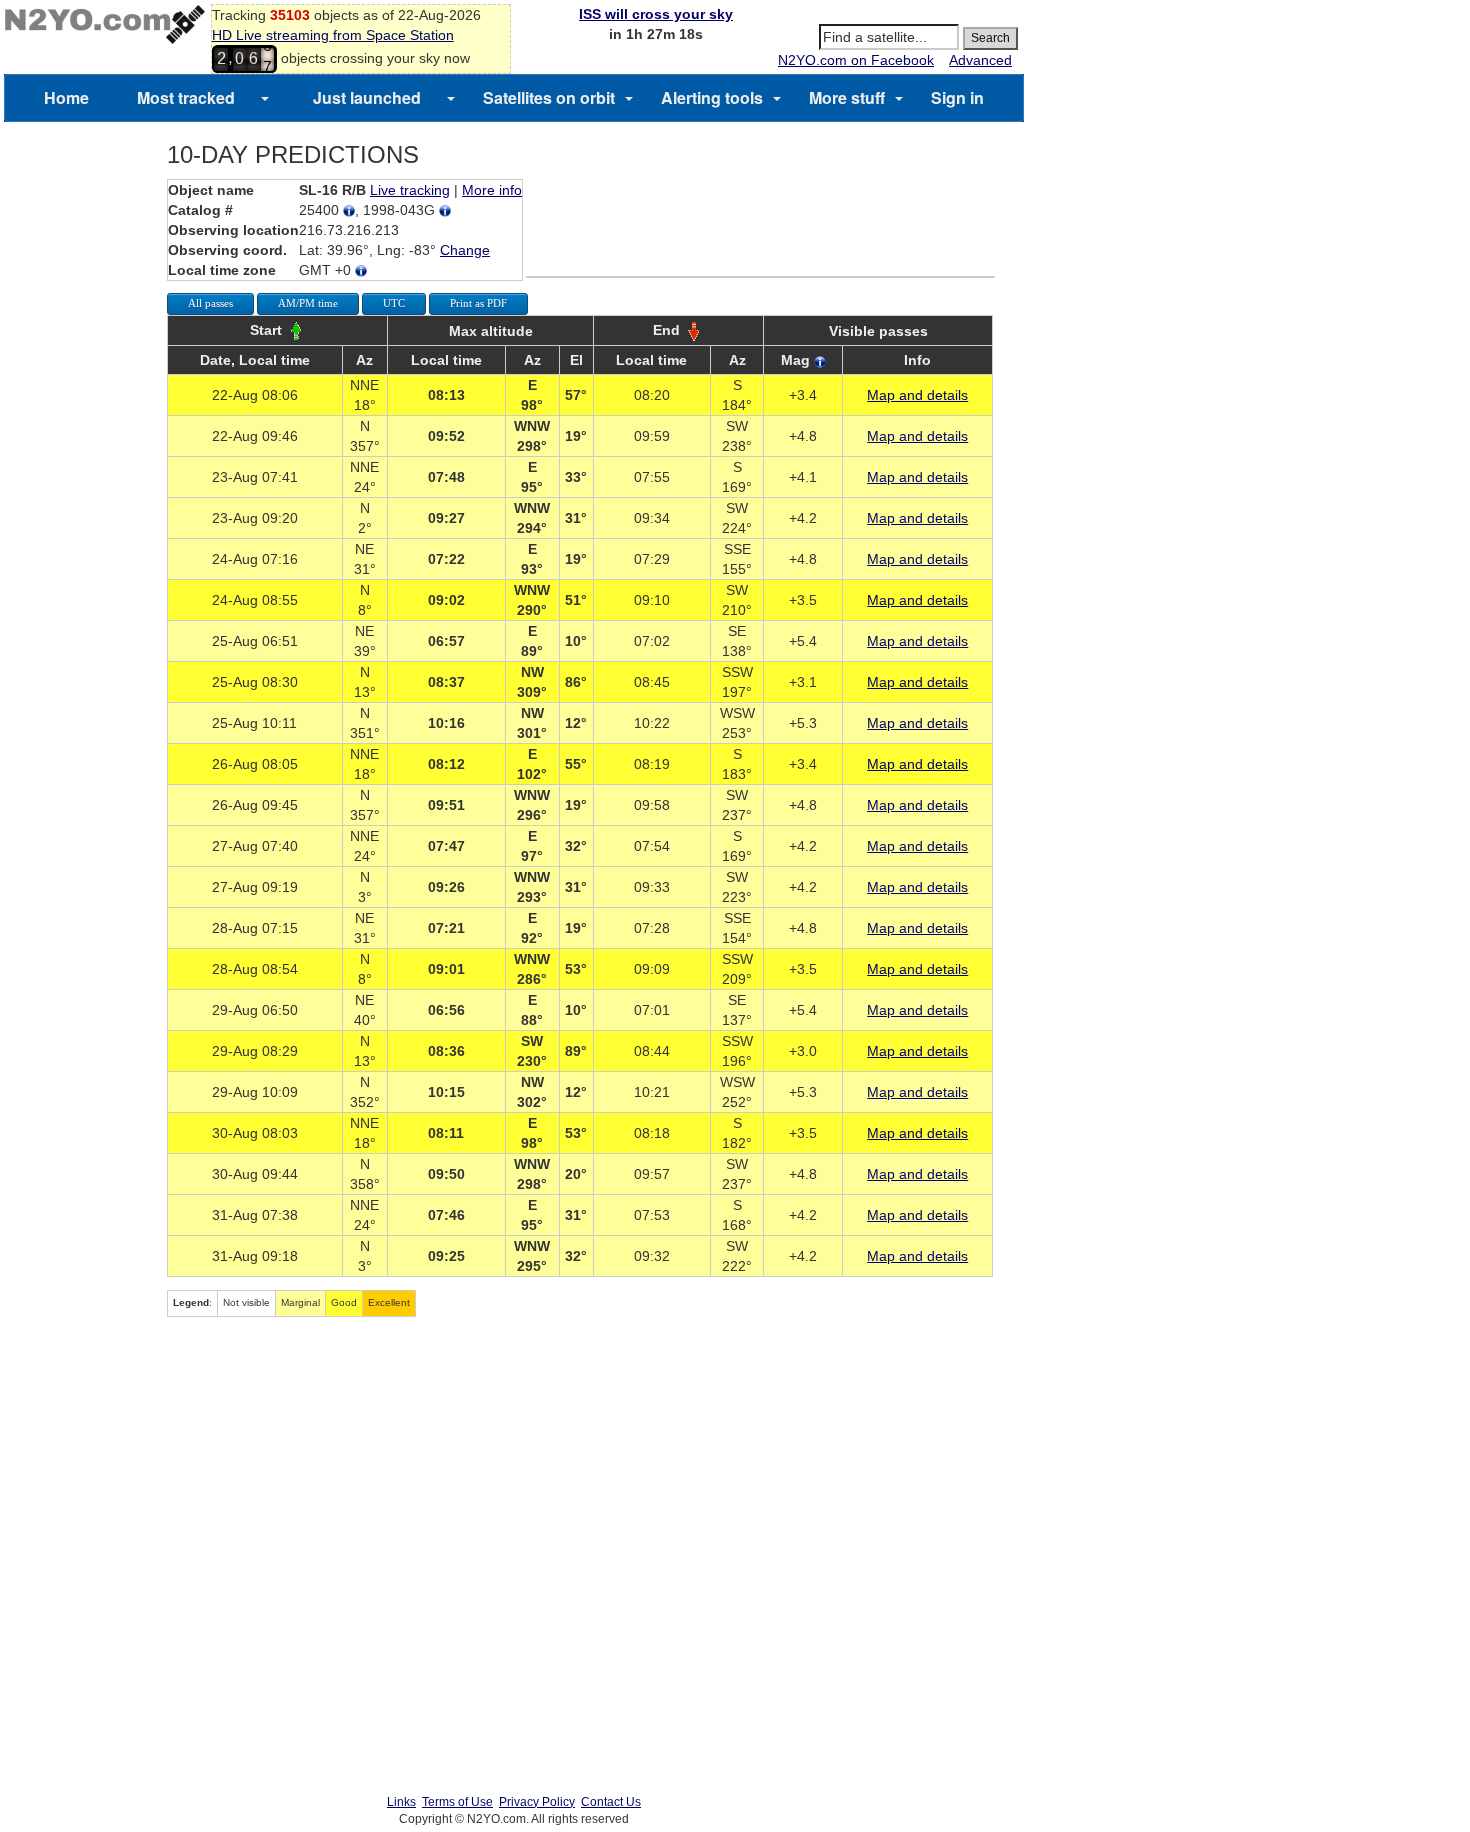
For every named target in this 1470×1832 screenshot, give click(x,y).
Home (66, 97)
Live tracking (410, 190)
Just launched (367, 97)
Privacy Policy (537, 1802)
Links (401, 1802)
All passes (210, 303)
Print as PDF (478, 303)
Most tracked (186, 97)
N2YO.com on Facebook (856, 60)
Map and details (917, 395)
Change (465, 250)
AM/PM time (308, 303)
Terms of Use (457, 1802)
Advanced (980, 60)
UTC (394, 303)
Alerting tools (712, 97)
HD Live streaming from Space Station (333, 35)
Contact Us (611, 1802)
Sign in (957, 97)
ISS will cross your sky (656, 14)
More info (492, 190)
